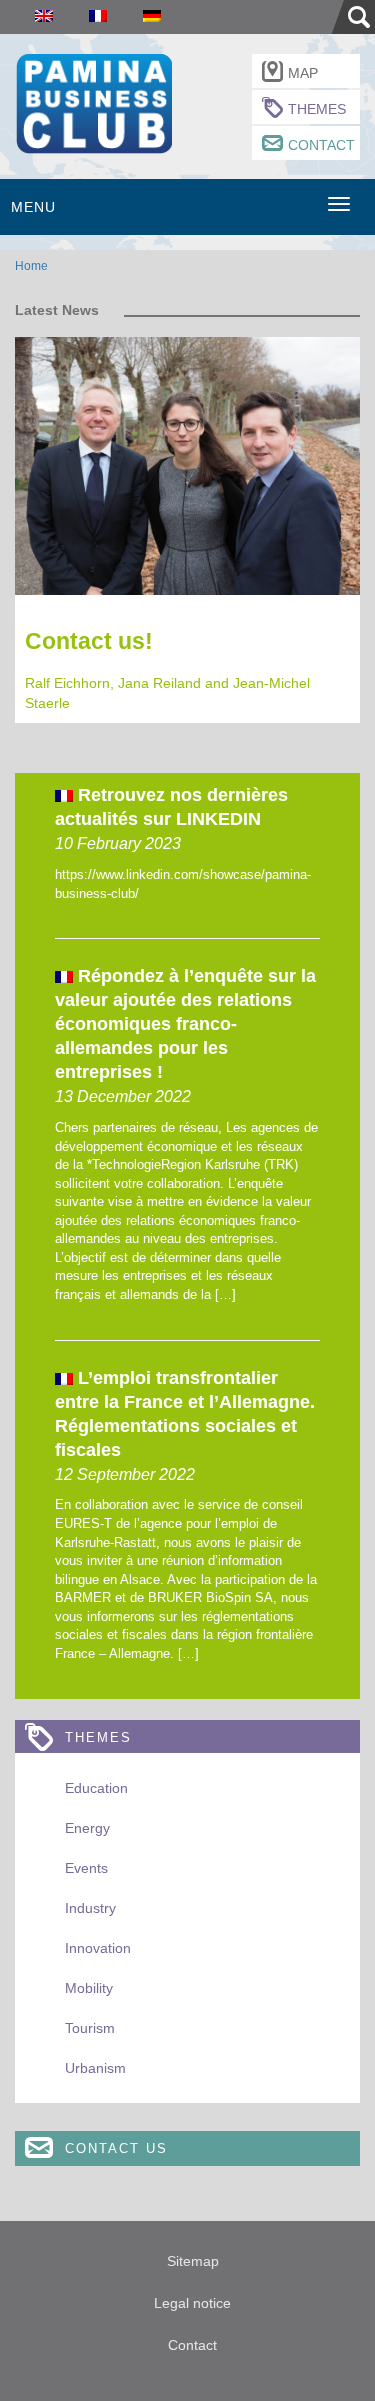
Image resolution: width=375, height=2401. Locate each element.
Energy (87, 1828)
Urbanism (95, 2068)
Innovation (98, 1948)
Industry (90, 1908)
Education (96, 1788)
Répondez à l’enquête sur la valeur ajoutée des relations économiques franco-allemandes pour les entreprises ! (185, 1024)
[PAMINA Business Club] (93, 101)
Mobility (89, 1988)
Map (303, 73)
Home (31, 266)
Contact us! (89, 641)
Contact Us (116, 2148)
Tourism (90, 2028)
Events (86, 1868)
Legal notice (192, 2303)
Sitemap (193, 2261)
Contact (321, 145)
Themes (317, 109)
